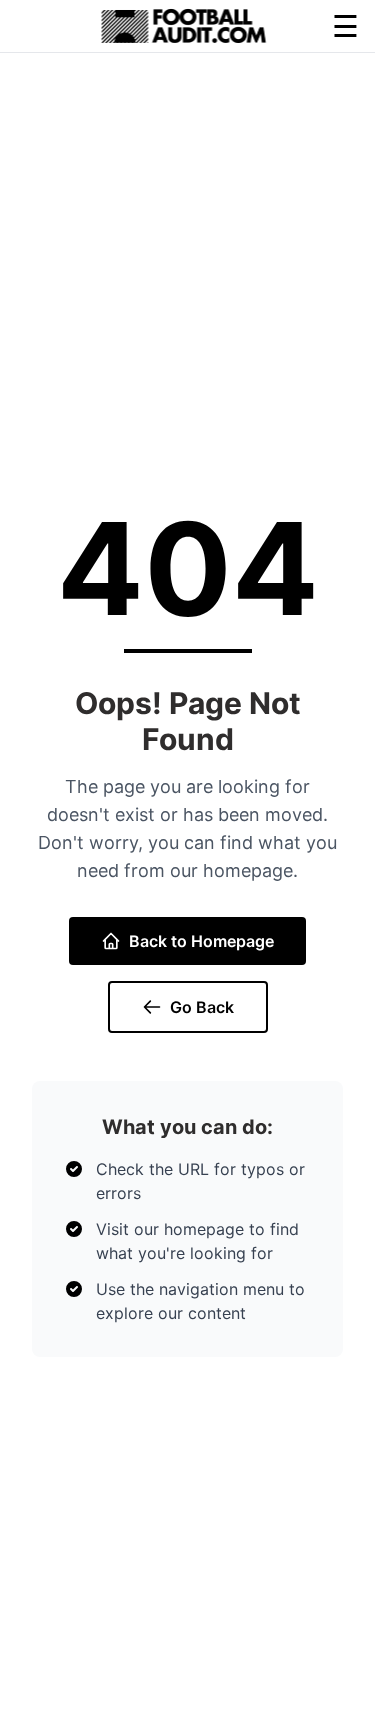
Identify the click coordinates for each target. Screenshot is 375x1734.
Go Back (202, 1007)
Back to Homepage (201, 941)
